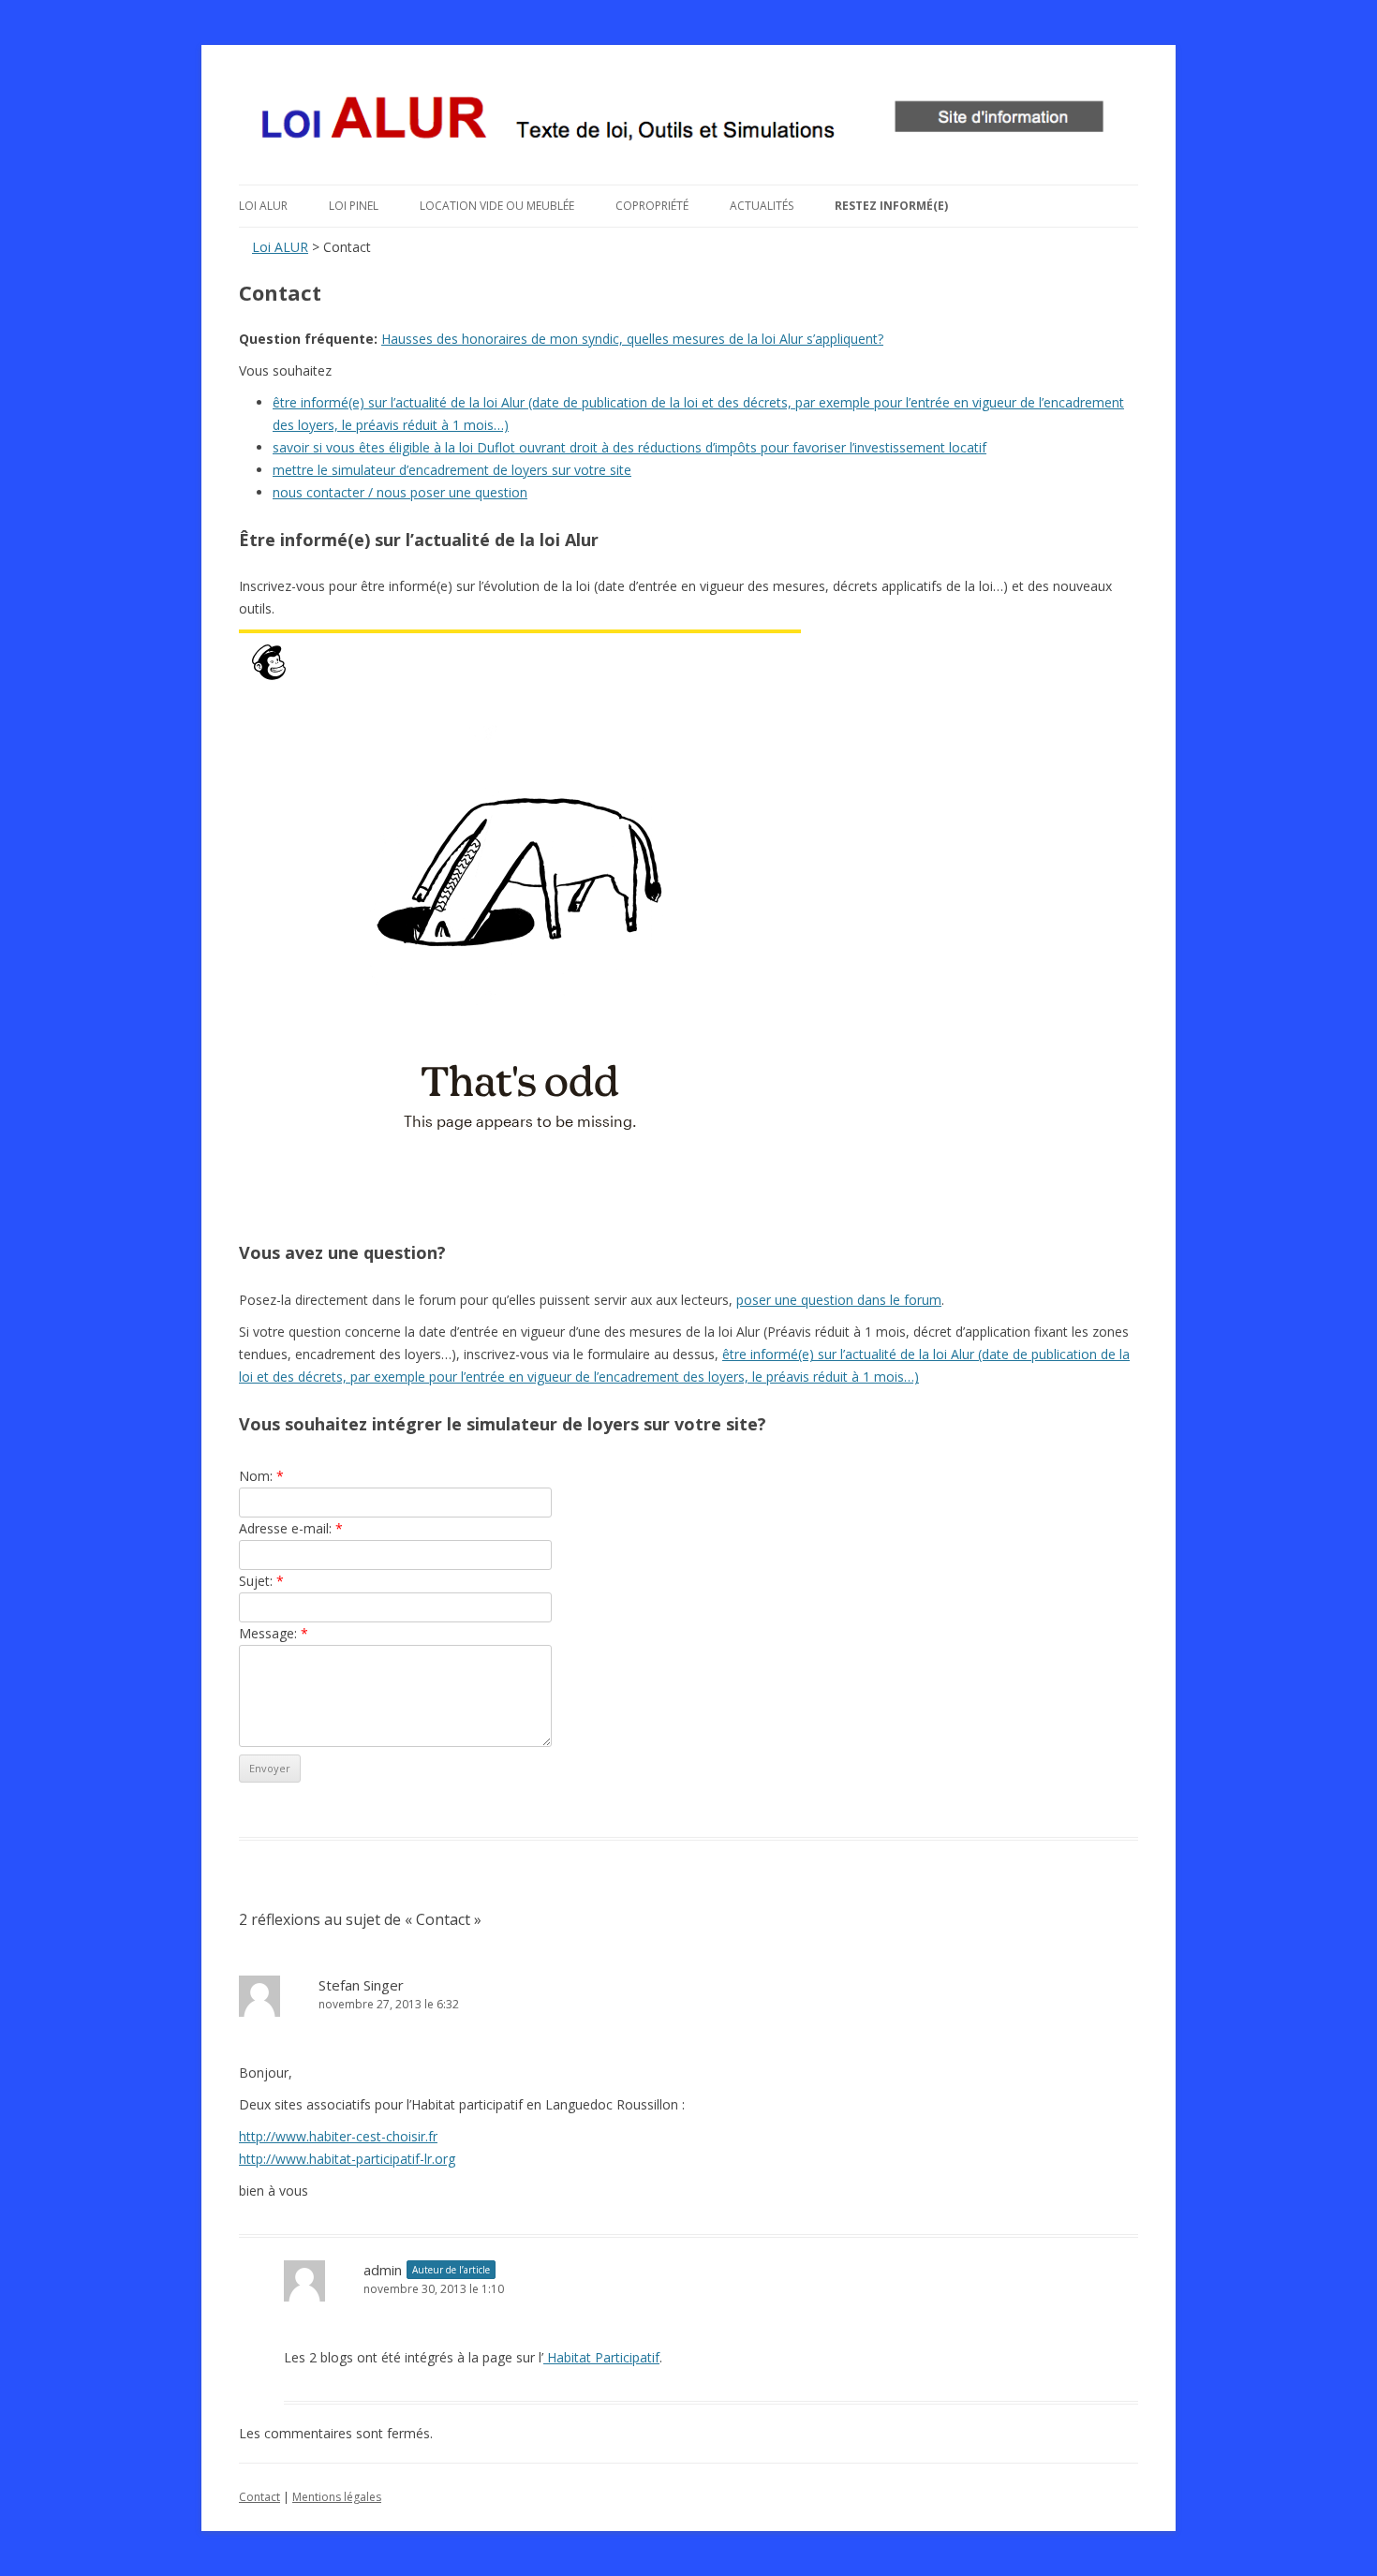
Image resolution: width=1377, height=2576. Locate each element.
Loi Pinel (354, 206)
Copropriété (652, 206)
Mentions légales (337, 2497)
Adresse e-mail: (291, 1528)
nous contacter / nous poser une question (400, 492)
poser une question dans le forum (839, 1300)
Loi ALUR (263, 206)
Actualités (762, 206)
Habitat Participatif (601, 2357)
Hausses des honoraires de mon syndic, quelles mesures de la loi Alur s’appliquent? (632, 339)
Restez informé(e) (891, 206)
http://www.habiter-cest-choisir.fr (338, 2136)
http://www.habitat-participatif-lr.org (347, 2159)
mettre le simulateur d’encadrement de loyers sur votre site (452, 470)
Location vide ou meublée (497, 206)
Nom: (261, 1476)
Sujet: (261, 1581)
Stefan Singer (361, 1985)
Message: (274, 1633)
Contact (259, 2497)
